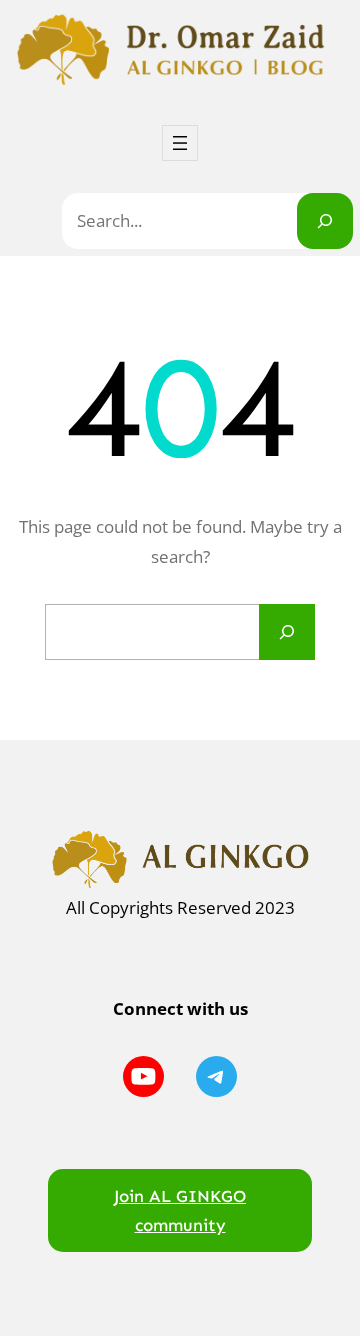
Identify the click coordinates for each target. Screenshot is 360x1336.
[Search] (325, 221)
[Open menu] (180, 143)
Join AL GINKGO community (180, 1210)
